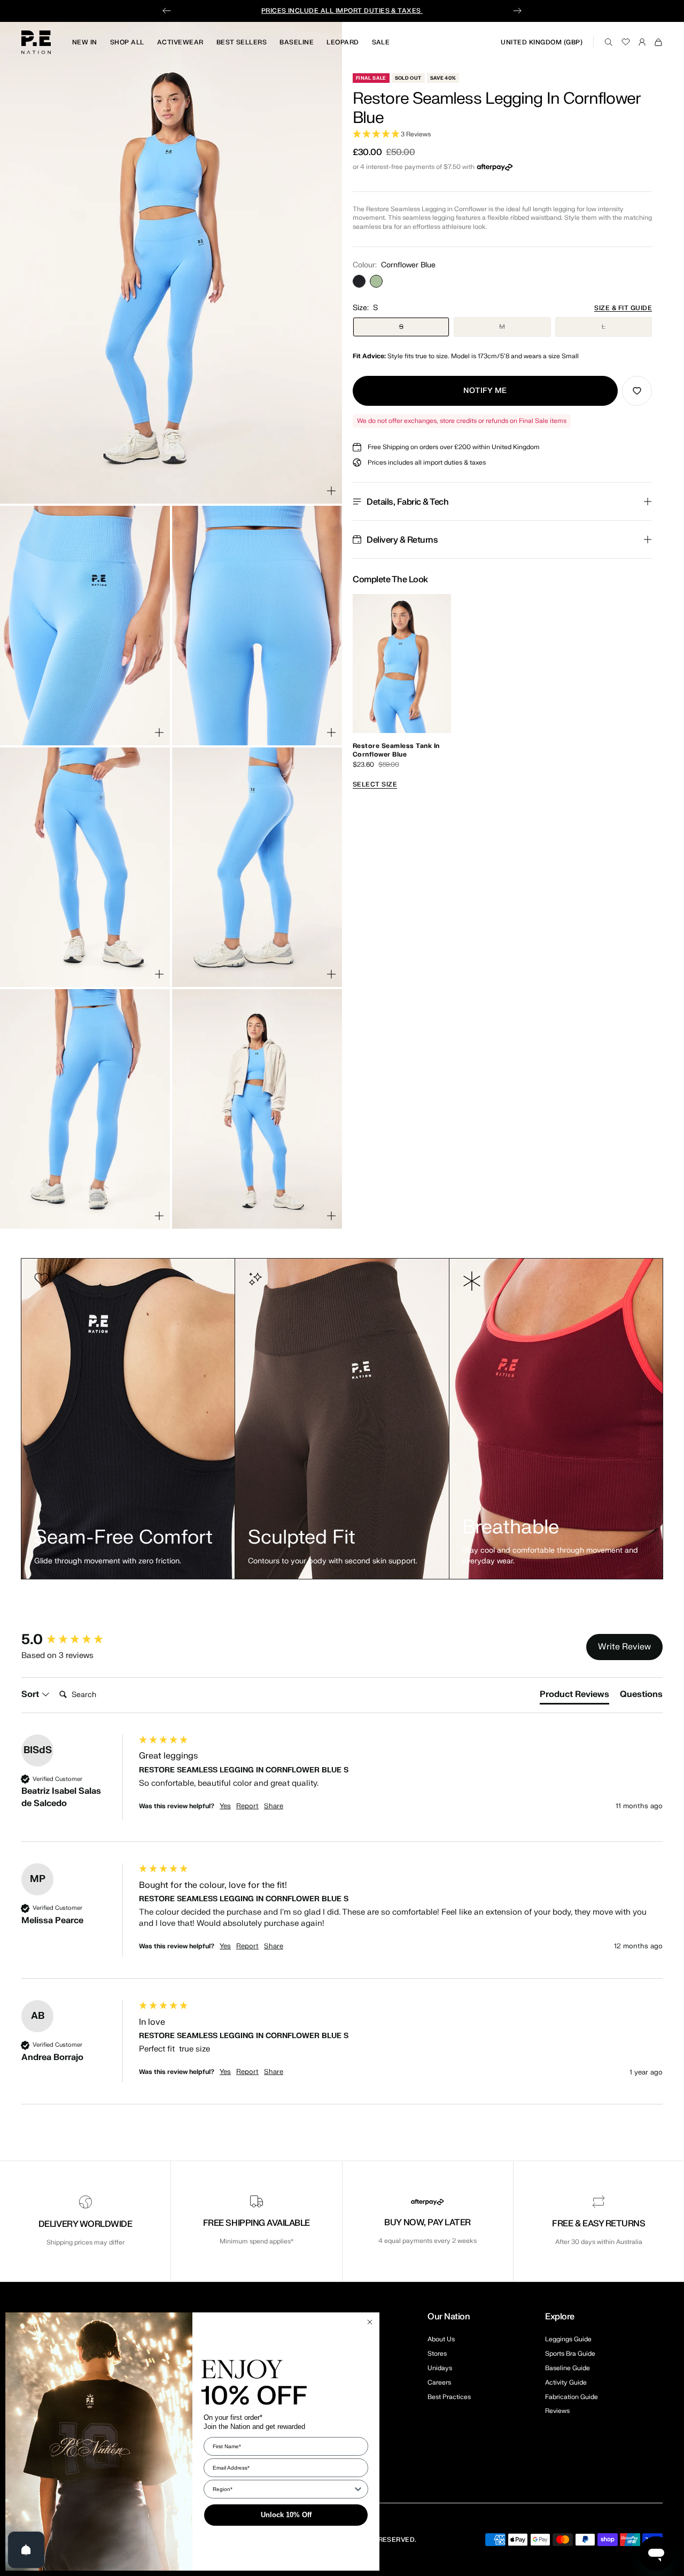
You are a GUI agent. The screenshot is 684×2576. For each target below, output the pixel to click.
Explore (560, 2317)
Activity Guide (566, 2382)
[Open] (26, 2550)
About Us (441, 2339)
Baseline (297, 42)
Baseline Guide (568, 2368)
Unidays (440, 2368)
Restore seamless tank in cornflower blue (396, 750)
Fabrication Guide (572, 2397)
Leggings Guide (568, 2339)
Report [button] (247, 1806)
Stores (437, 2354)
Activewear (180, 42)
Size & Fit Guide (623, 308)
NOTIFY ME (485, 391)
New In (85, 42)
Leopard (343, 42)
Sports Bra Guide (570, 2354)
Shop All (127, 42)
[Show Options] (358, 2489)
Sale (381, 42)
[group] (77, 1640)
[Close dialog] (370, 2322)
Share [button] (274, 1806)
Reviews (557, 2411)
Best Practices (449, 2397)
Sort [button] (31, 1694)
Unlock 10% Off (286, 2515)
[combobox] (283, 2489)
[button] (502, 134)
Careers (439, 2382)
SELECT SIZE (375, 784)
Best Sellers (242, 42)
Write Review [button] (624, 1647)
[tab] (574, 1696)
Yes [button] (225, 1806)
